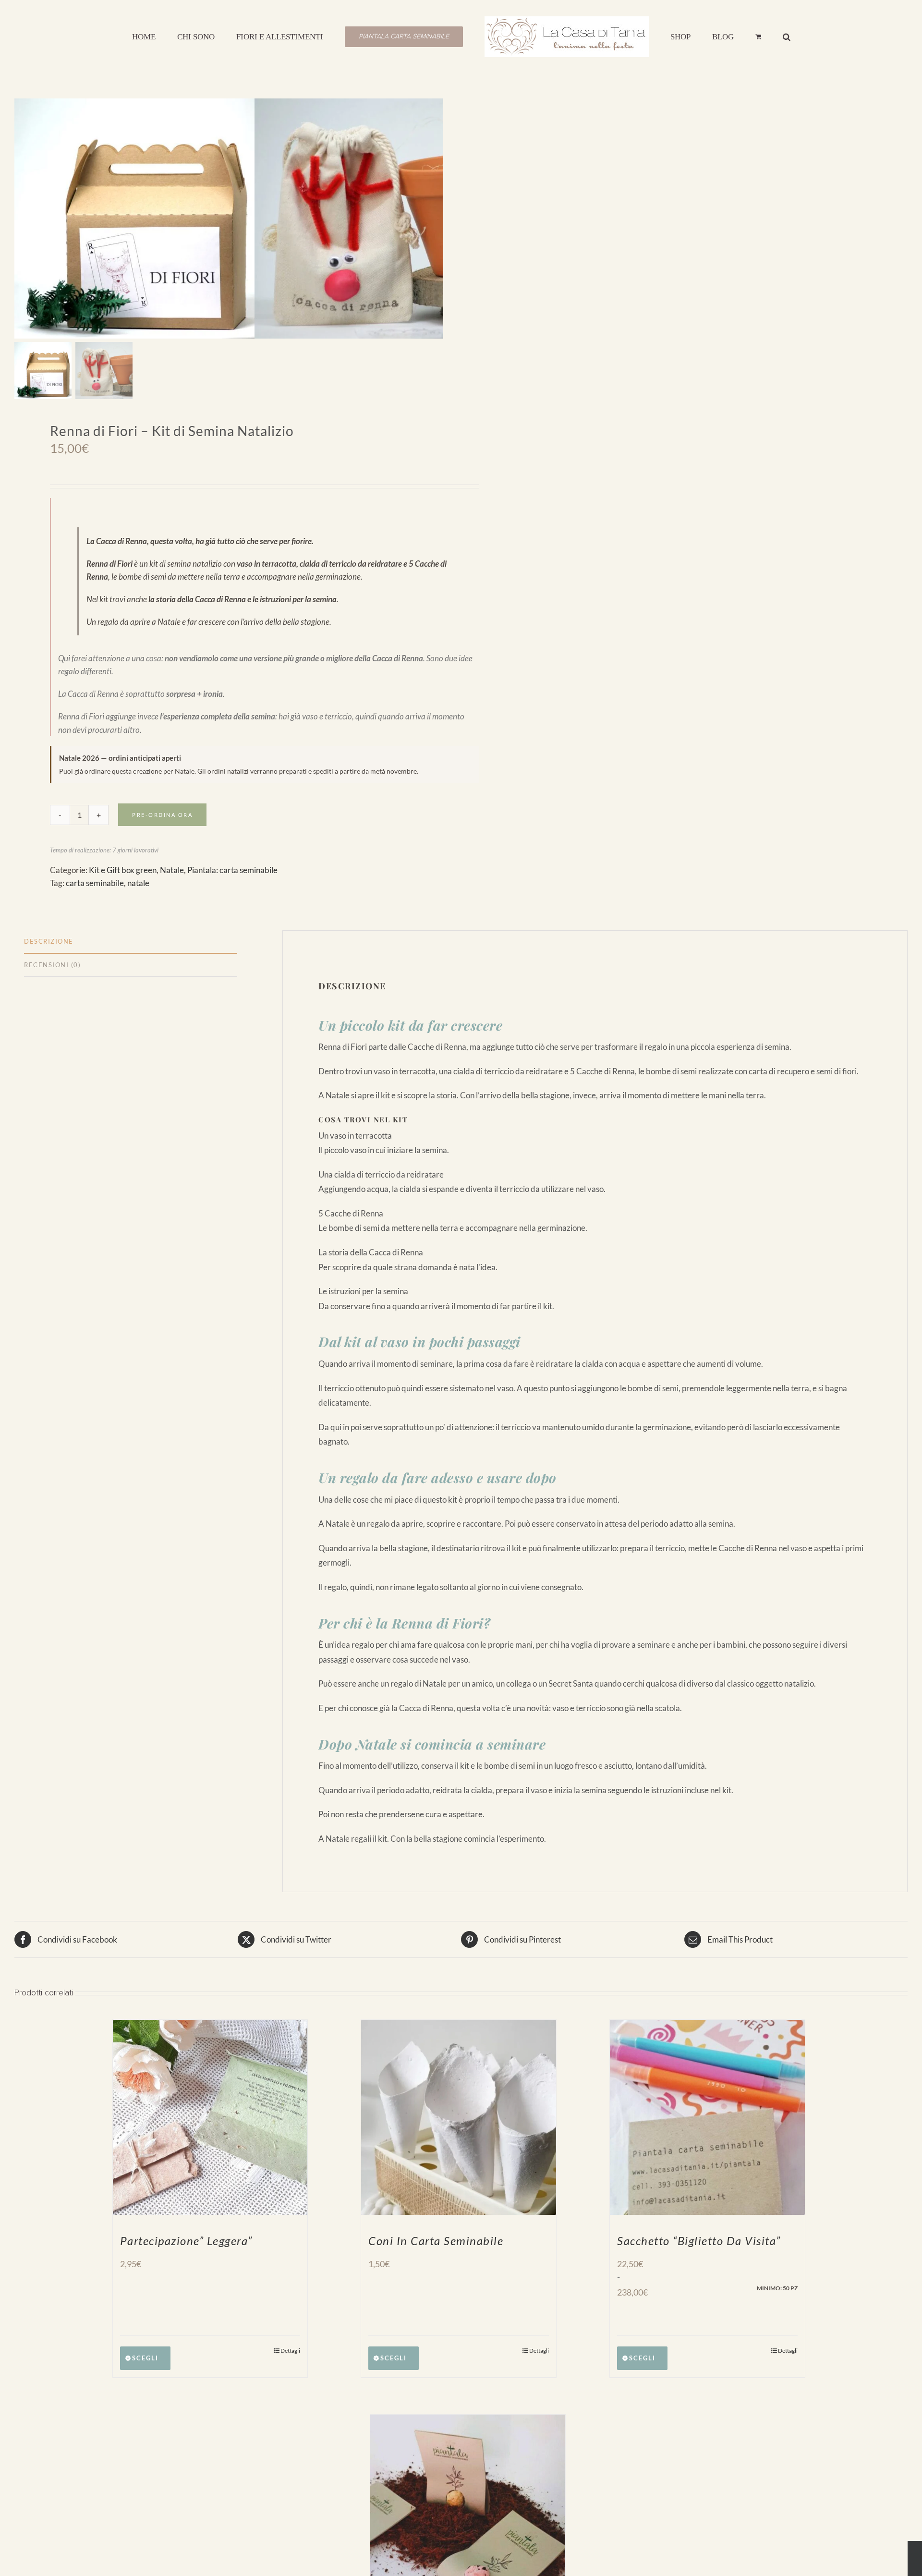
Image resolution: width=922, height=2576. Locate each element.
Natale (172, 870)
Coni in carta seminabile (436, 2241)
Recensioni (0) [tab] (52, 965)
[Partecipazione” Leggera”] (210, 2117)
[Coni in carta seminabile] (459, 2117)
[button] (742, 36)
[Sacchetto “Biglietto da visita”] (707, 2117)
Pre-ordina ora (162, 815)
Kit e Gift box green (123, 870)
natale (138, 883)
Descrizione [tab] (49, 941)
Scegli (145, 2358)
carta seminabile (95, 883)
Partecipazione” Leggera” (186, 2241)
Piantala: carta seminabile (232, 870)
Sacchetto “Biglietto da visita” (699, 2241)
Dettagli (290, 2351)
